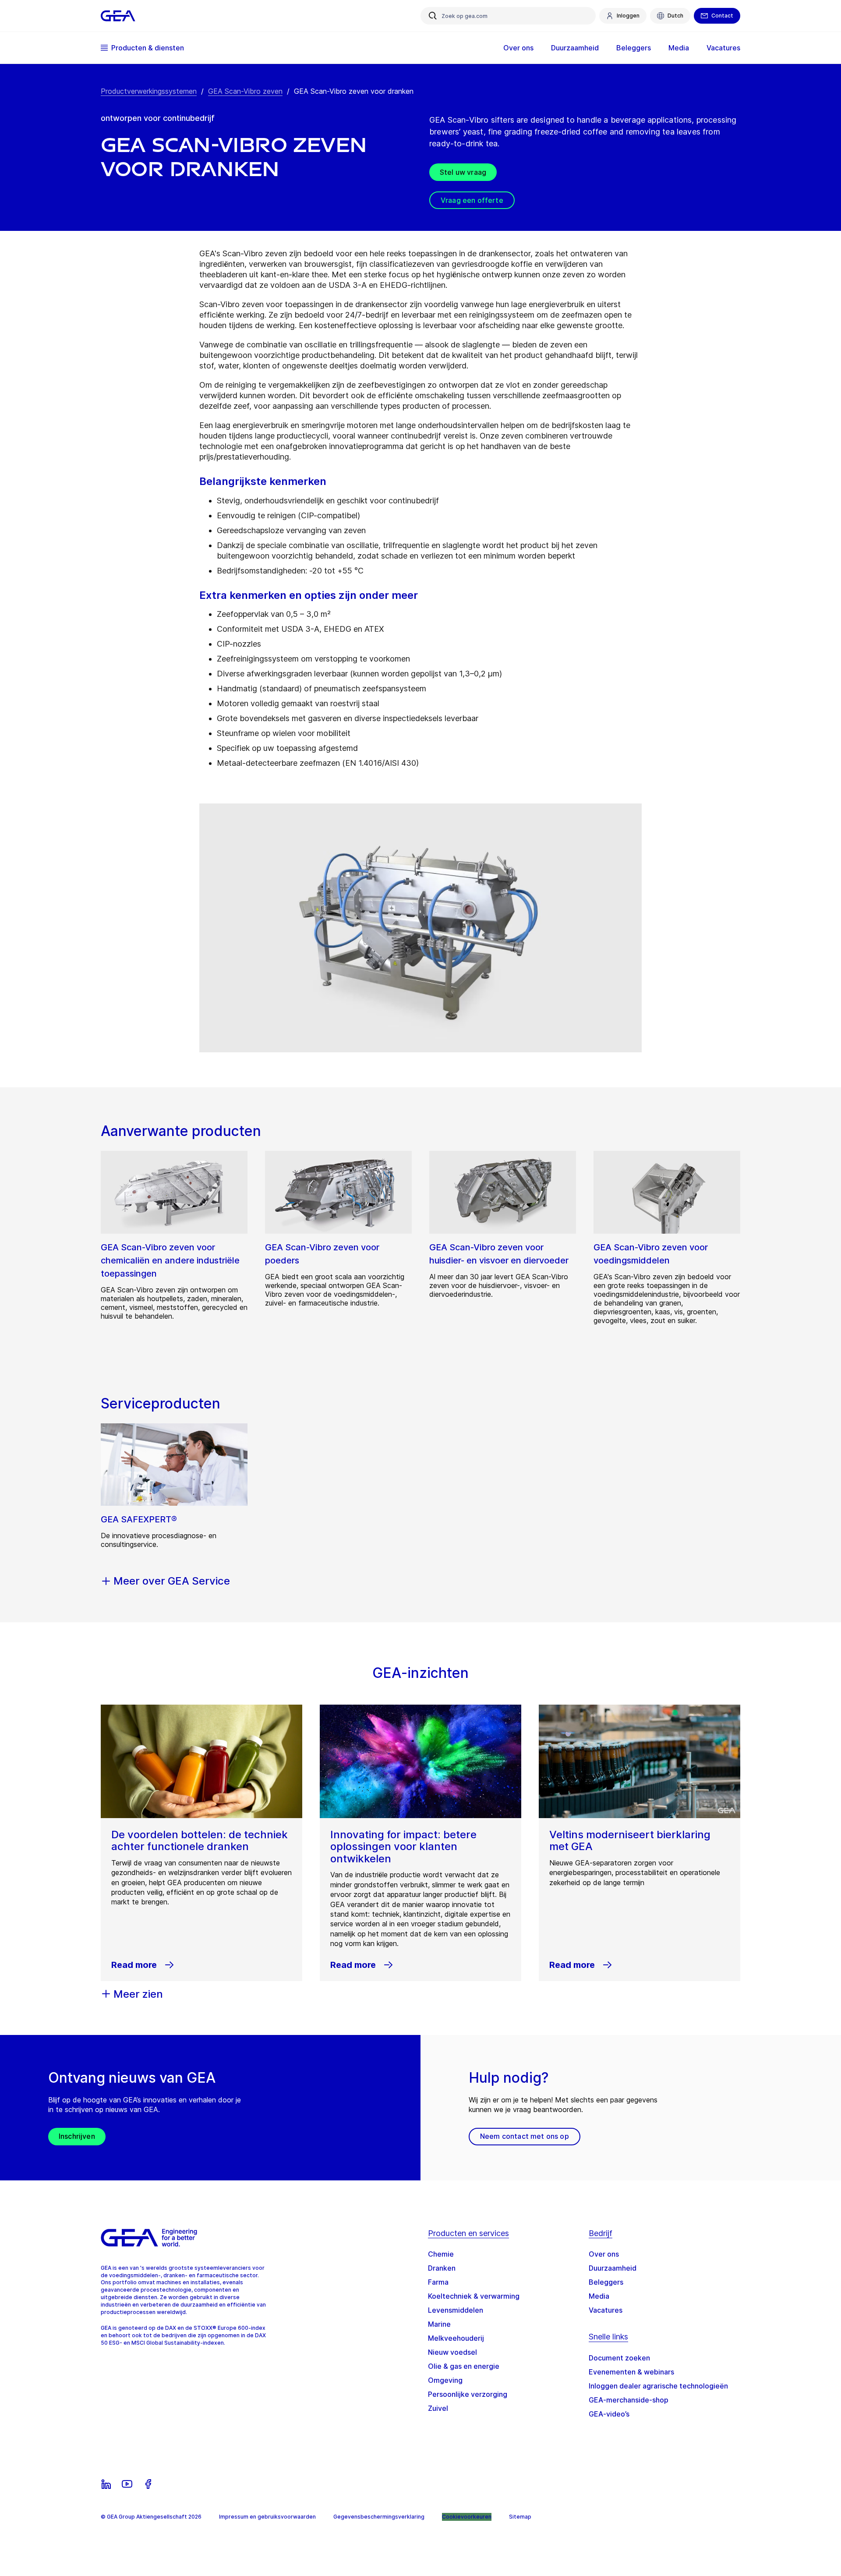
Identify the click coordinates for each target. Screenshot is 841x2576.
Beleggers (606, 2282)
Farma (438, 2282)
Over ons (604, 2254)
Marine (439, 2324)
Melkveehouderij (456, 2338)
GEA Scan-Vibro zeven (245, 91)
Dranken (442, 2268)
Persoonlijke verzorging (468, 2394)
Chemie (441, 2254)
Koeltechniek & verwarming (474, 2296)
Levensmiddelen (456, 2310)
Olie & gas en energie (464, 2366)
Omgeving (445, 2380)
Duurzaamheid (613, 2268)
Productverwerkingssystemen (149, 91)
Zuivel (438, 2408)
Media (599, 2296)
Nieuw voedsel (452, 2352)
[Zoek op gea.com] (433, 16)
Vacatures (606, 2310)
